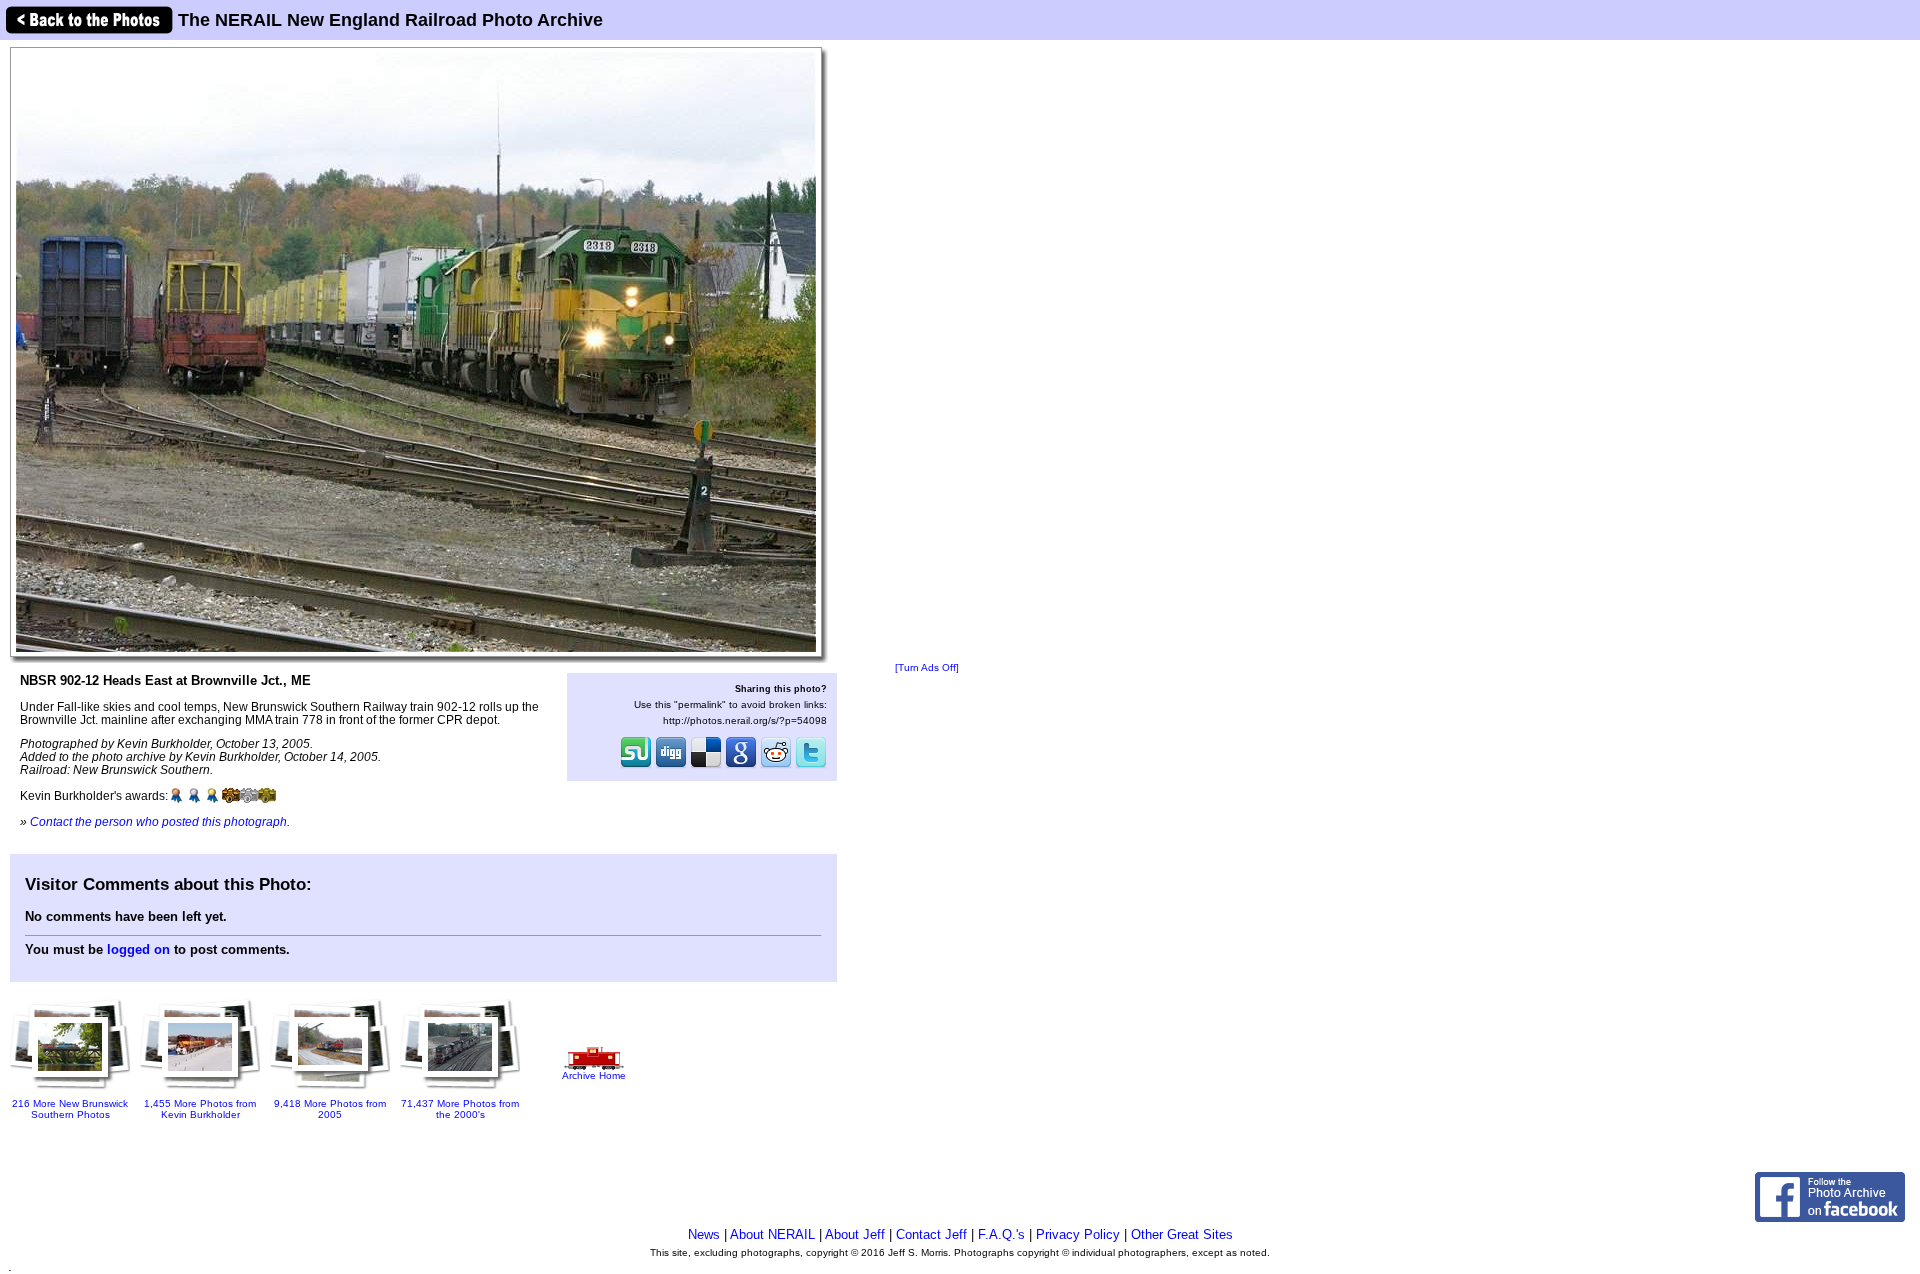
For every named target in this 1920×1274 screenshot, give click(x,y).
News (704, 1234)
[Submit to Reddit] (776, 766)
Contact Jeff (931, 1234)
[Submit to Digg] (671, 766)
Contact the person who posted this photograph (158, 821)
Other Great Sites (1182, 1234)
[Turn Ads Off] (927, 667)
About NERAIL (772, 1234)
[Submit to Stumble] (636, 766)
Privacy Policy (1078, 1234)
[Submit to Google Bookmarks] (741, 766)
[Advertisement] (927, 352)
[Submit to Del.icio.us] (706, 766)
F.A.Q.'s (1001, 1234)
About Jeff (855, 1234)
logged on (138, 949)
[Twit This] (811, 766)
